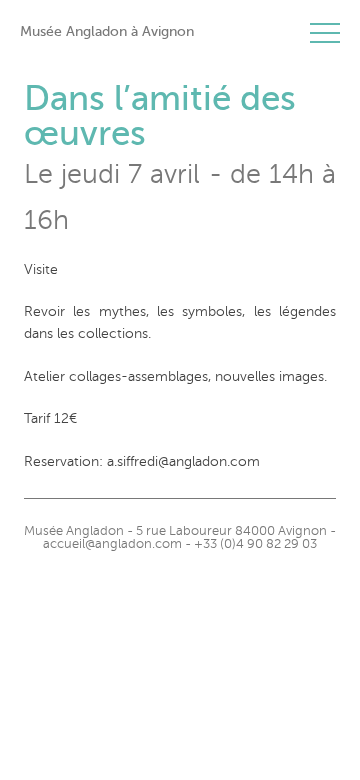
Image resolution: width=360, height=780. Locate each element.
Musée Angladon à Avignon (107, 31)
